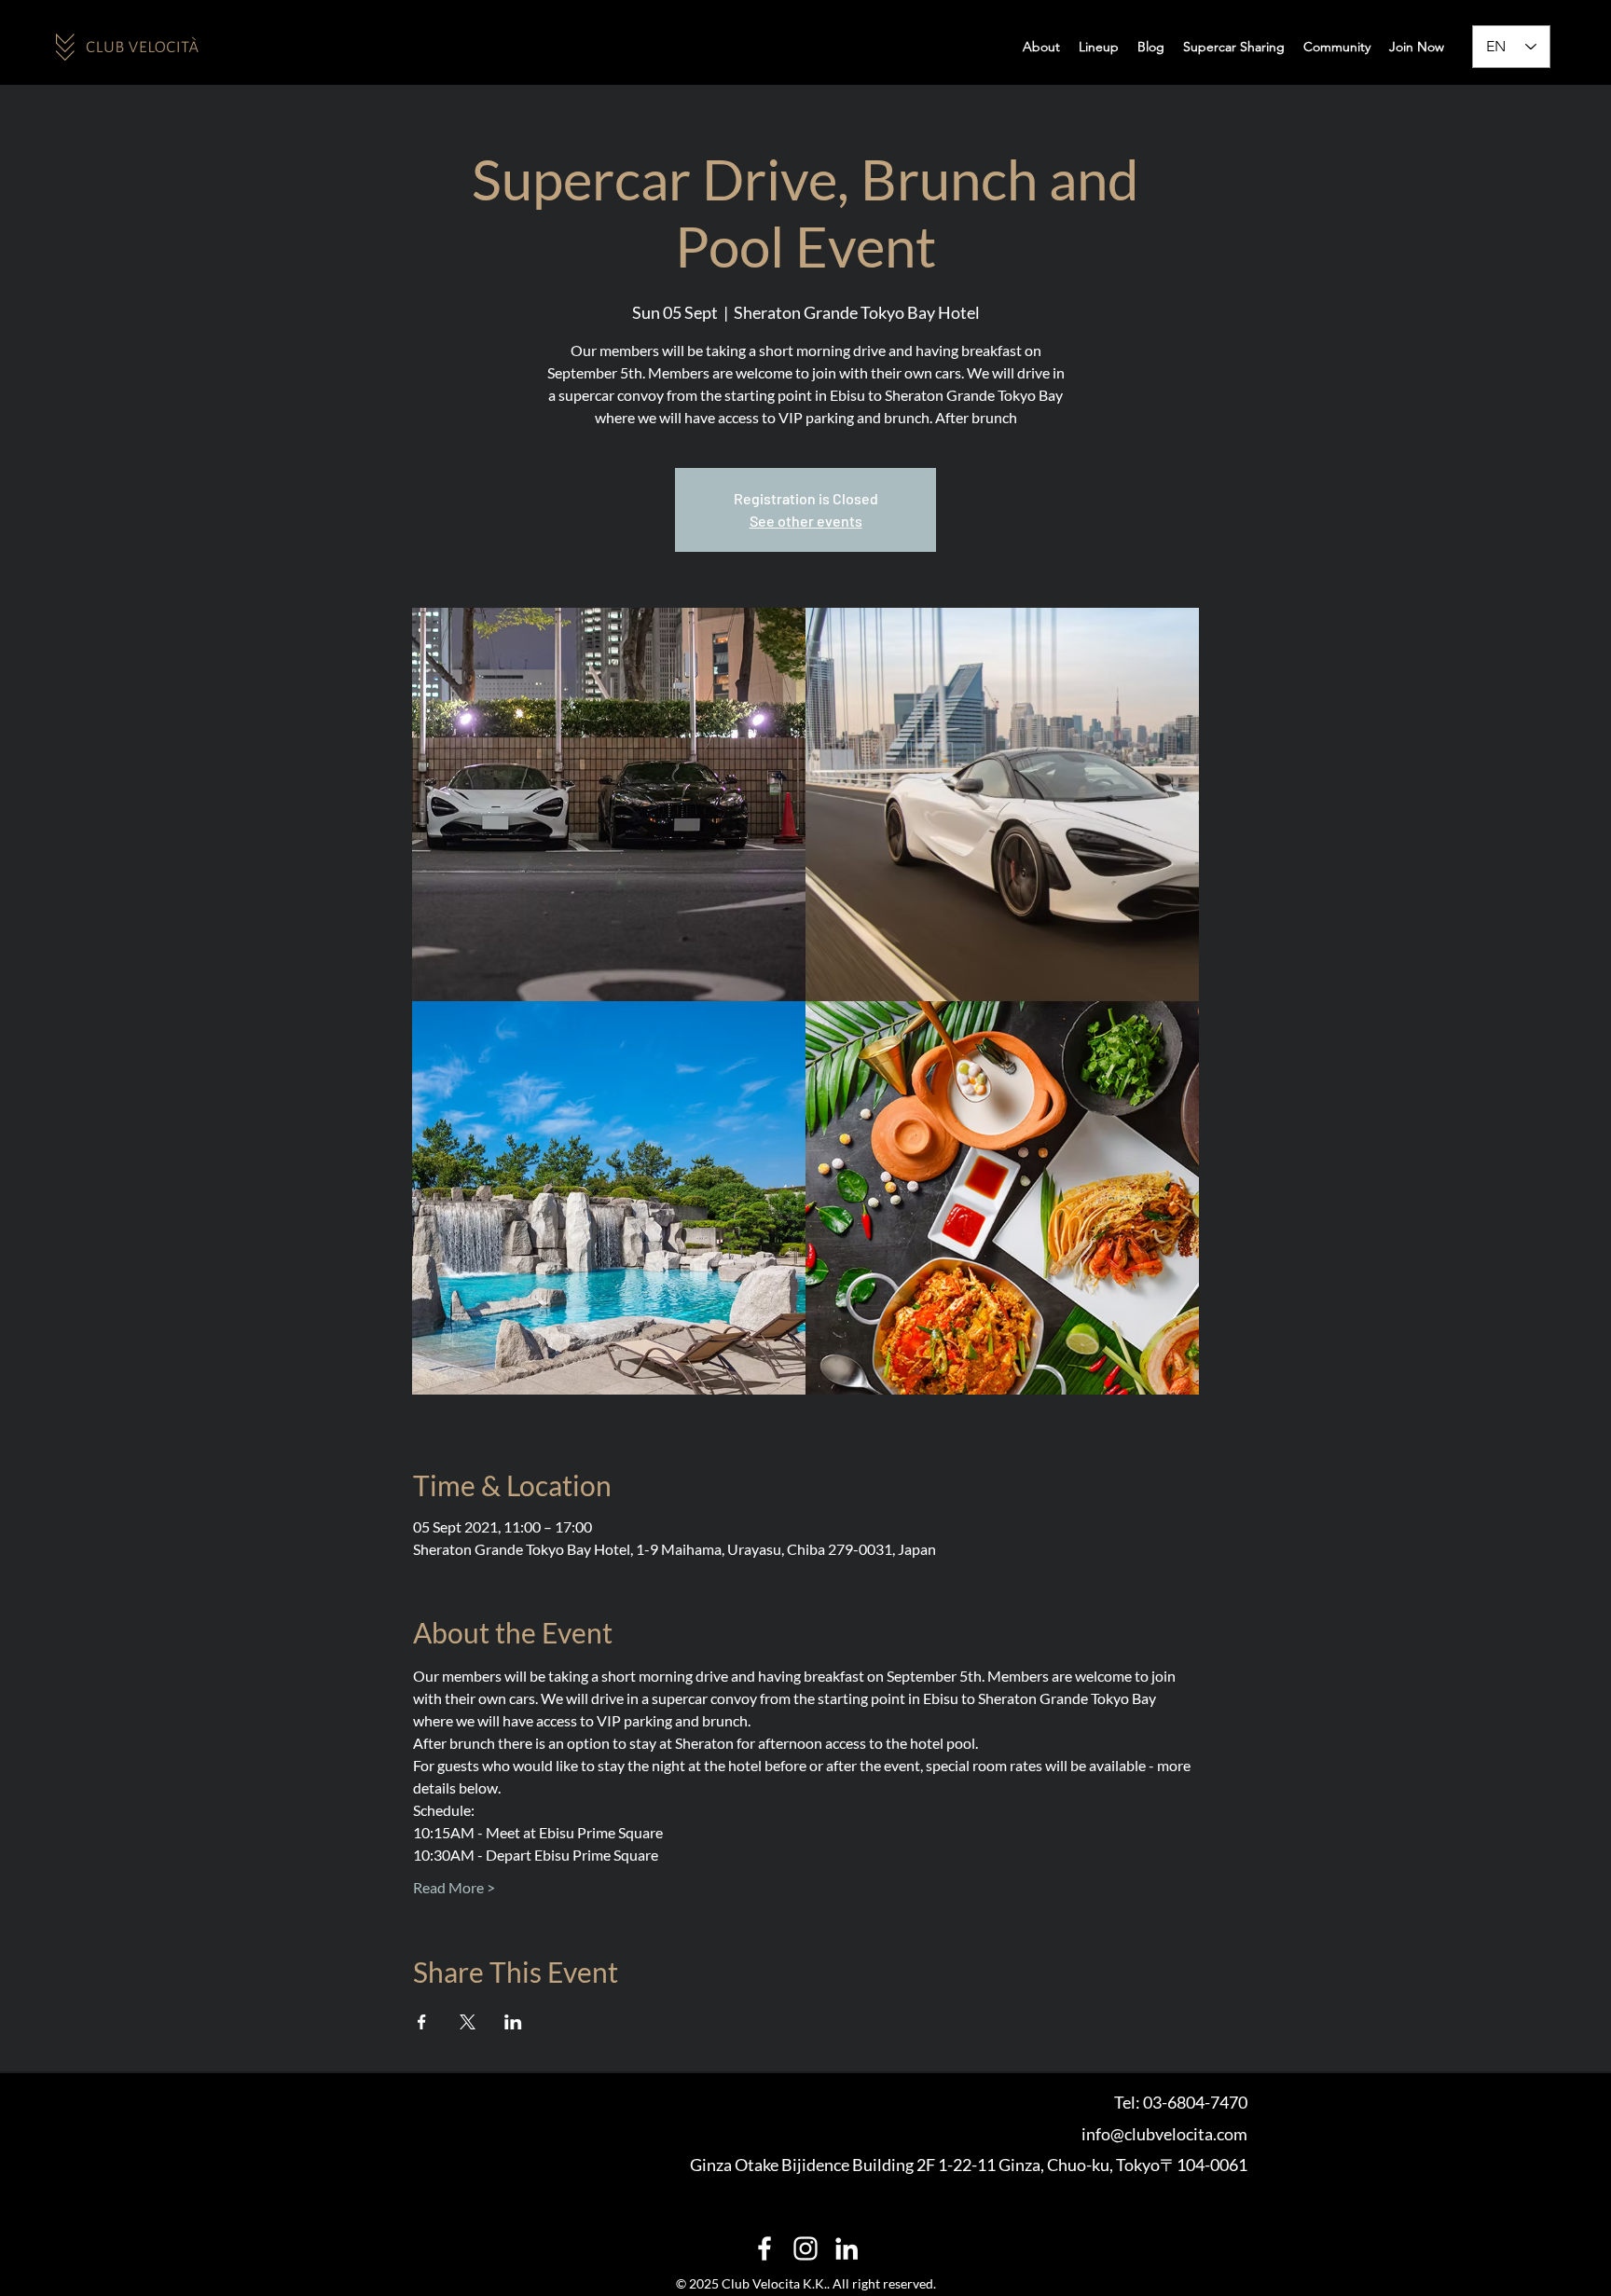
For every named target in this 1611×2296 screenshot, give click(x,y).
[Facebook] (764, 2248)
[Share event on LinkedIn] (513, 2022)
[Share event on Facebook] (422, 2022)
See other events (806, 521)
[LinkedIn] (847, 2248)
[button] (1337, 47)
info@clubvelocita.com (1164, 2134)
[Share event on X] (468, 2022)
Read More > (454, 1887)
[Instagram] (805, 2248)
